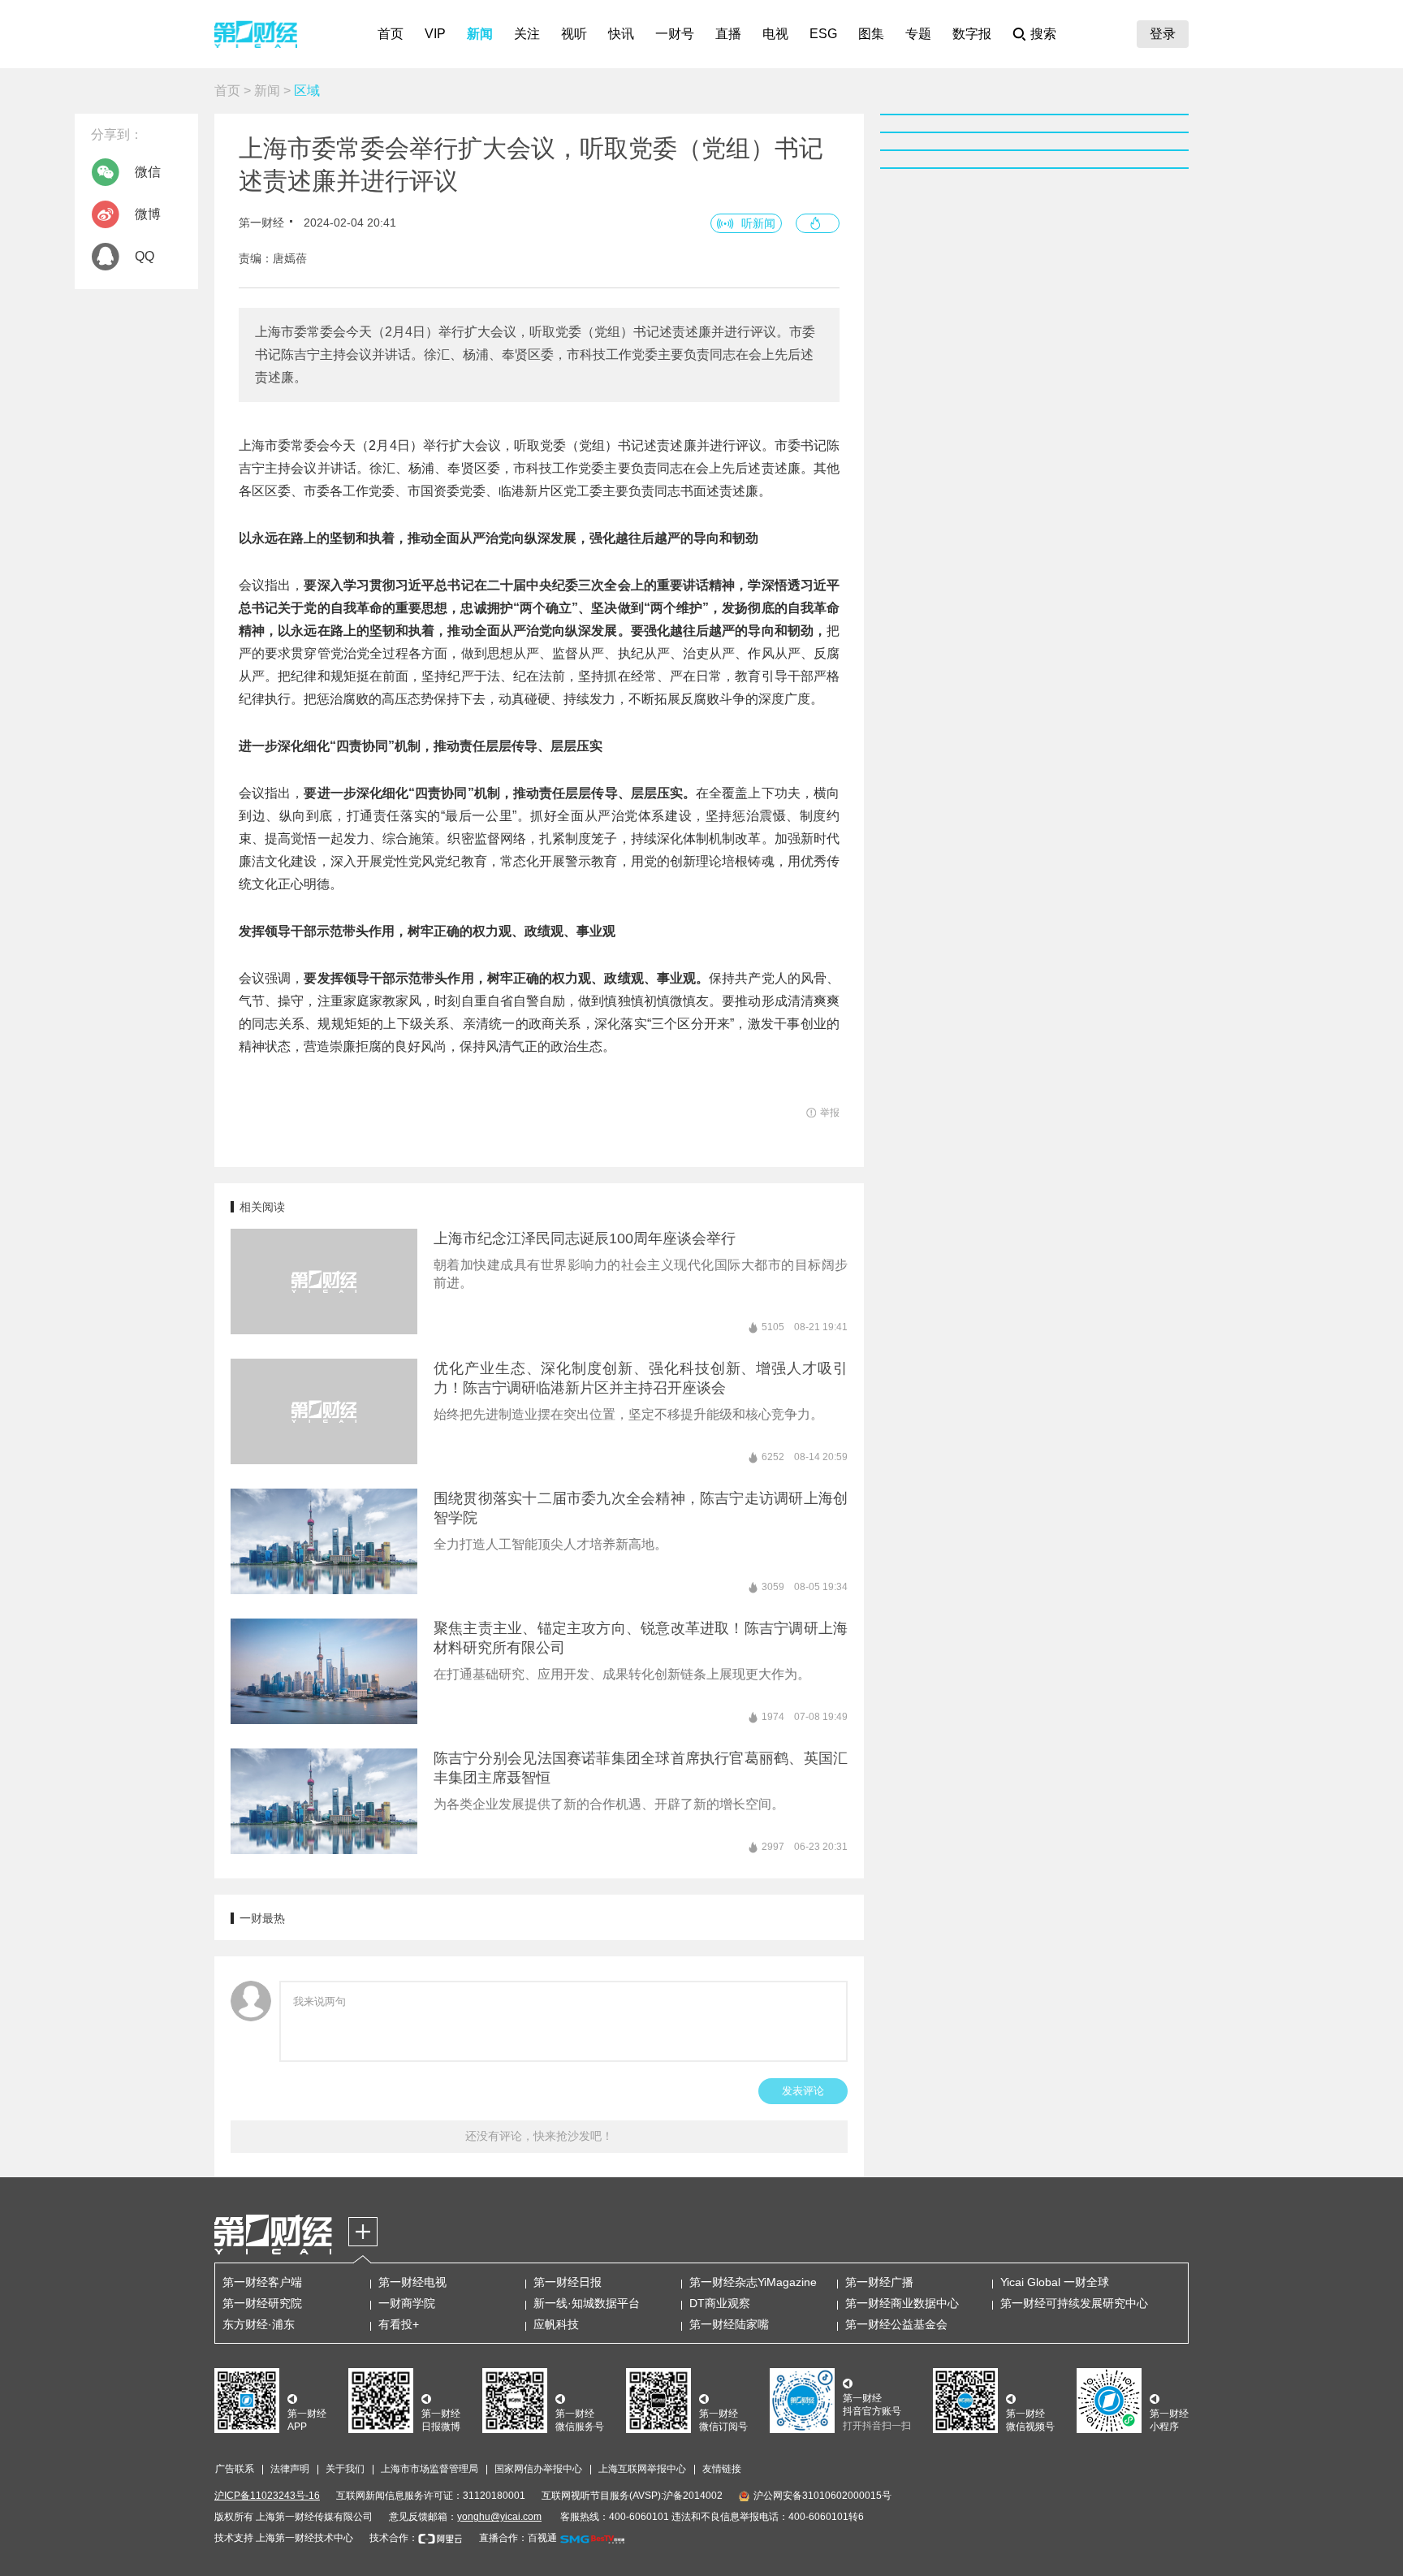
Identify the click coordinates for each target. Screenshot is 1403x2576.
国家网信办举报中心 (538, 2469)
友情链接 (722, 2469)
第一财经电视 (412, 2282)
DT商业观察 (720, 2303)
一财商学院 (407, 2303)
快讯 (621, 34)
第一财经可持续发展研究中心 (1074, 2303)
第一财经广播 (879, 2282)
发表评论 (803, 2091)
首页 (391, 34)
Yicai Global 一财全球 (1055, 2282)
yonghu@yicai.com (499, 2517)
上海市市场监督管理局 (430, 2469)
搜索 (1043, 34)
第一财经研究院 (262, 2303)
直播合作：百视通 (518, 2538)
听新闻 (758, 223)
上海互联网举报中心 (642, 2469)
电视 (775, 34)
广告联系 (235, 2469)
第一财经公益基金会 (896, 2324)
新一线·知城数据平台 (587, 2303)
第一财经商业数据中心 (902, 2303)
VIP (435, 34)
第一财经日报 (568, 2282)
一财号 (675, 34)
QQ (145, 256)
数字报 (972, 34)
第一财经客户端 (262, 2282)
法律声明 (290, 2469)
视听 (574, 34)
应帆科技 (556, 2324)
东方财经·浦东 (259, 2324)
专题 (918, 34)
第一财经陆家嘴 (729, 2324)
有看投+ (399, 2324)
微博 (148, 214)
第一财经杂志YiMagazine (753, 2282)
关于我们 (345, 2469)
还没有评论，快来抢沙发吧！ (539, 2136)
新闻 (480, 34)
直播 (728, 34)
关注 (527, 34)
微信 (148, 172)
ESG (823, 34)
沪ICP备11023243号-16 (267, 2496)
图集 (871, 34)
